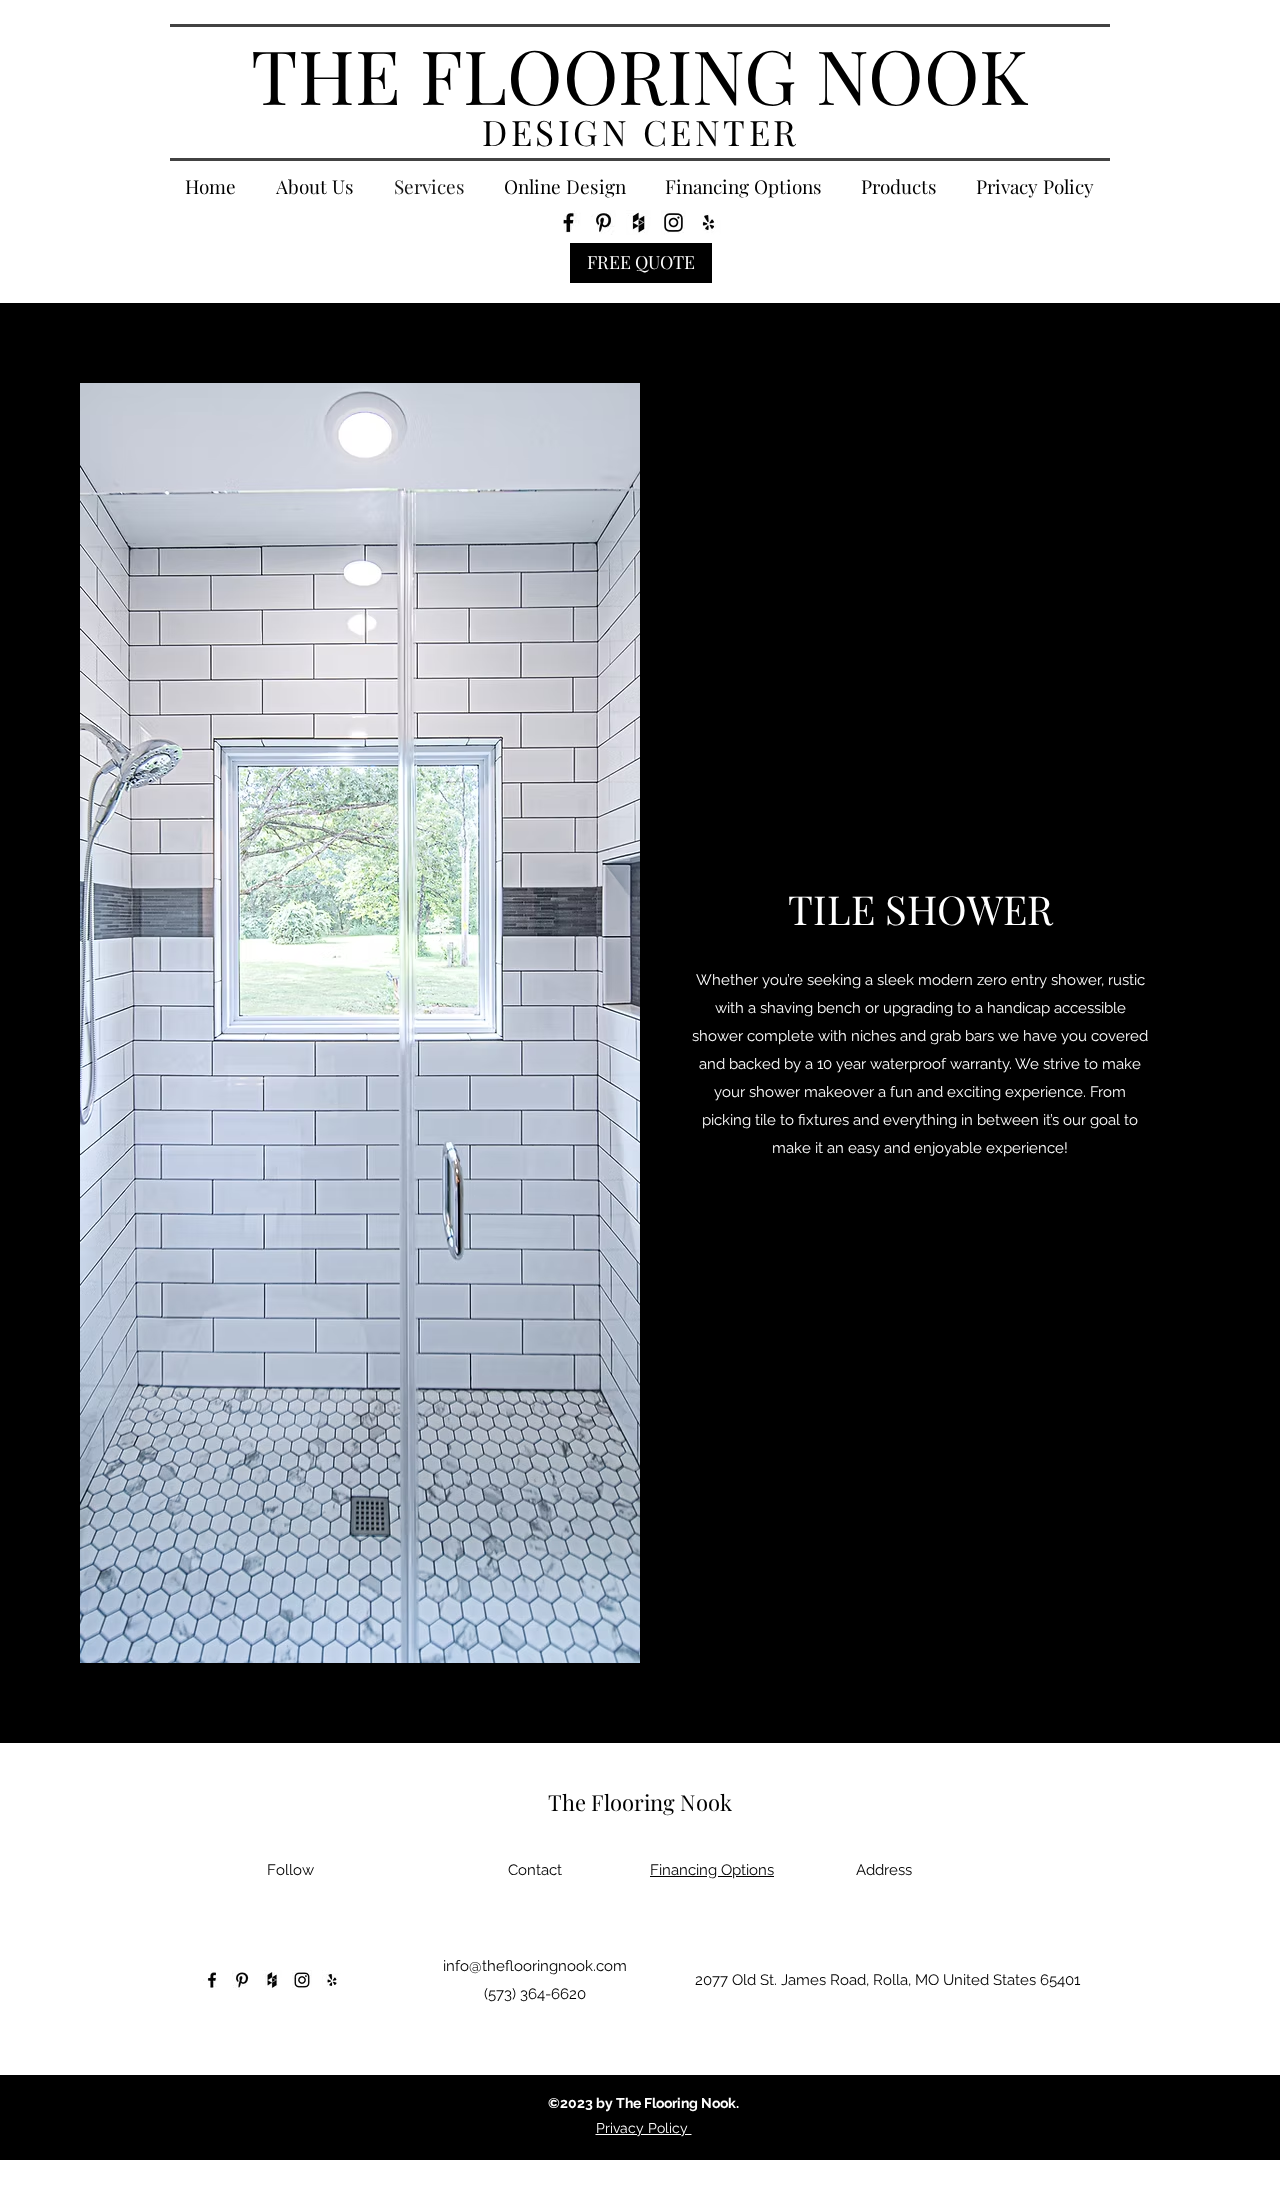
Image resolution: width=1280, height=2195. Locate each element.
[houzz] (638, 222)
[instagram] (673, 222)
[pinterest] (603, 222)
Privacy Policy (644, 2128)
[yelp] (708, 222)
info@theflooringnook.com (535, 1966)
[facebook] (568, 222)
